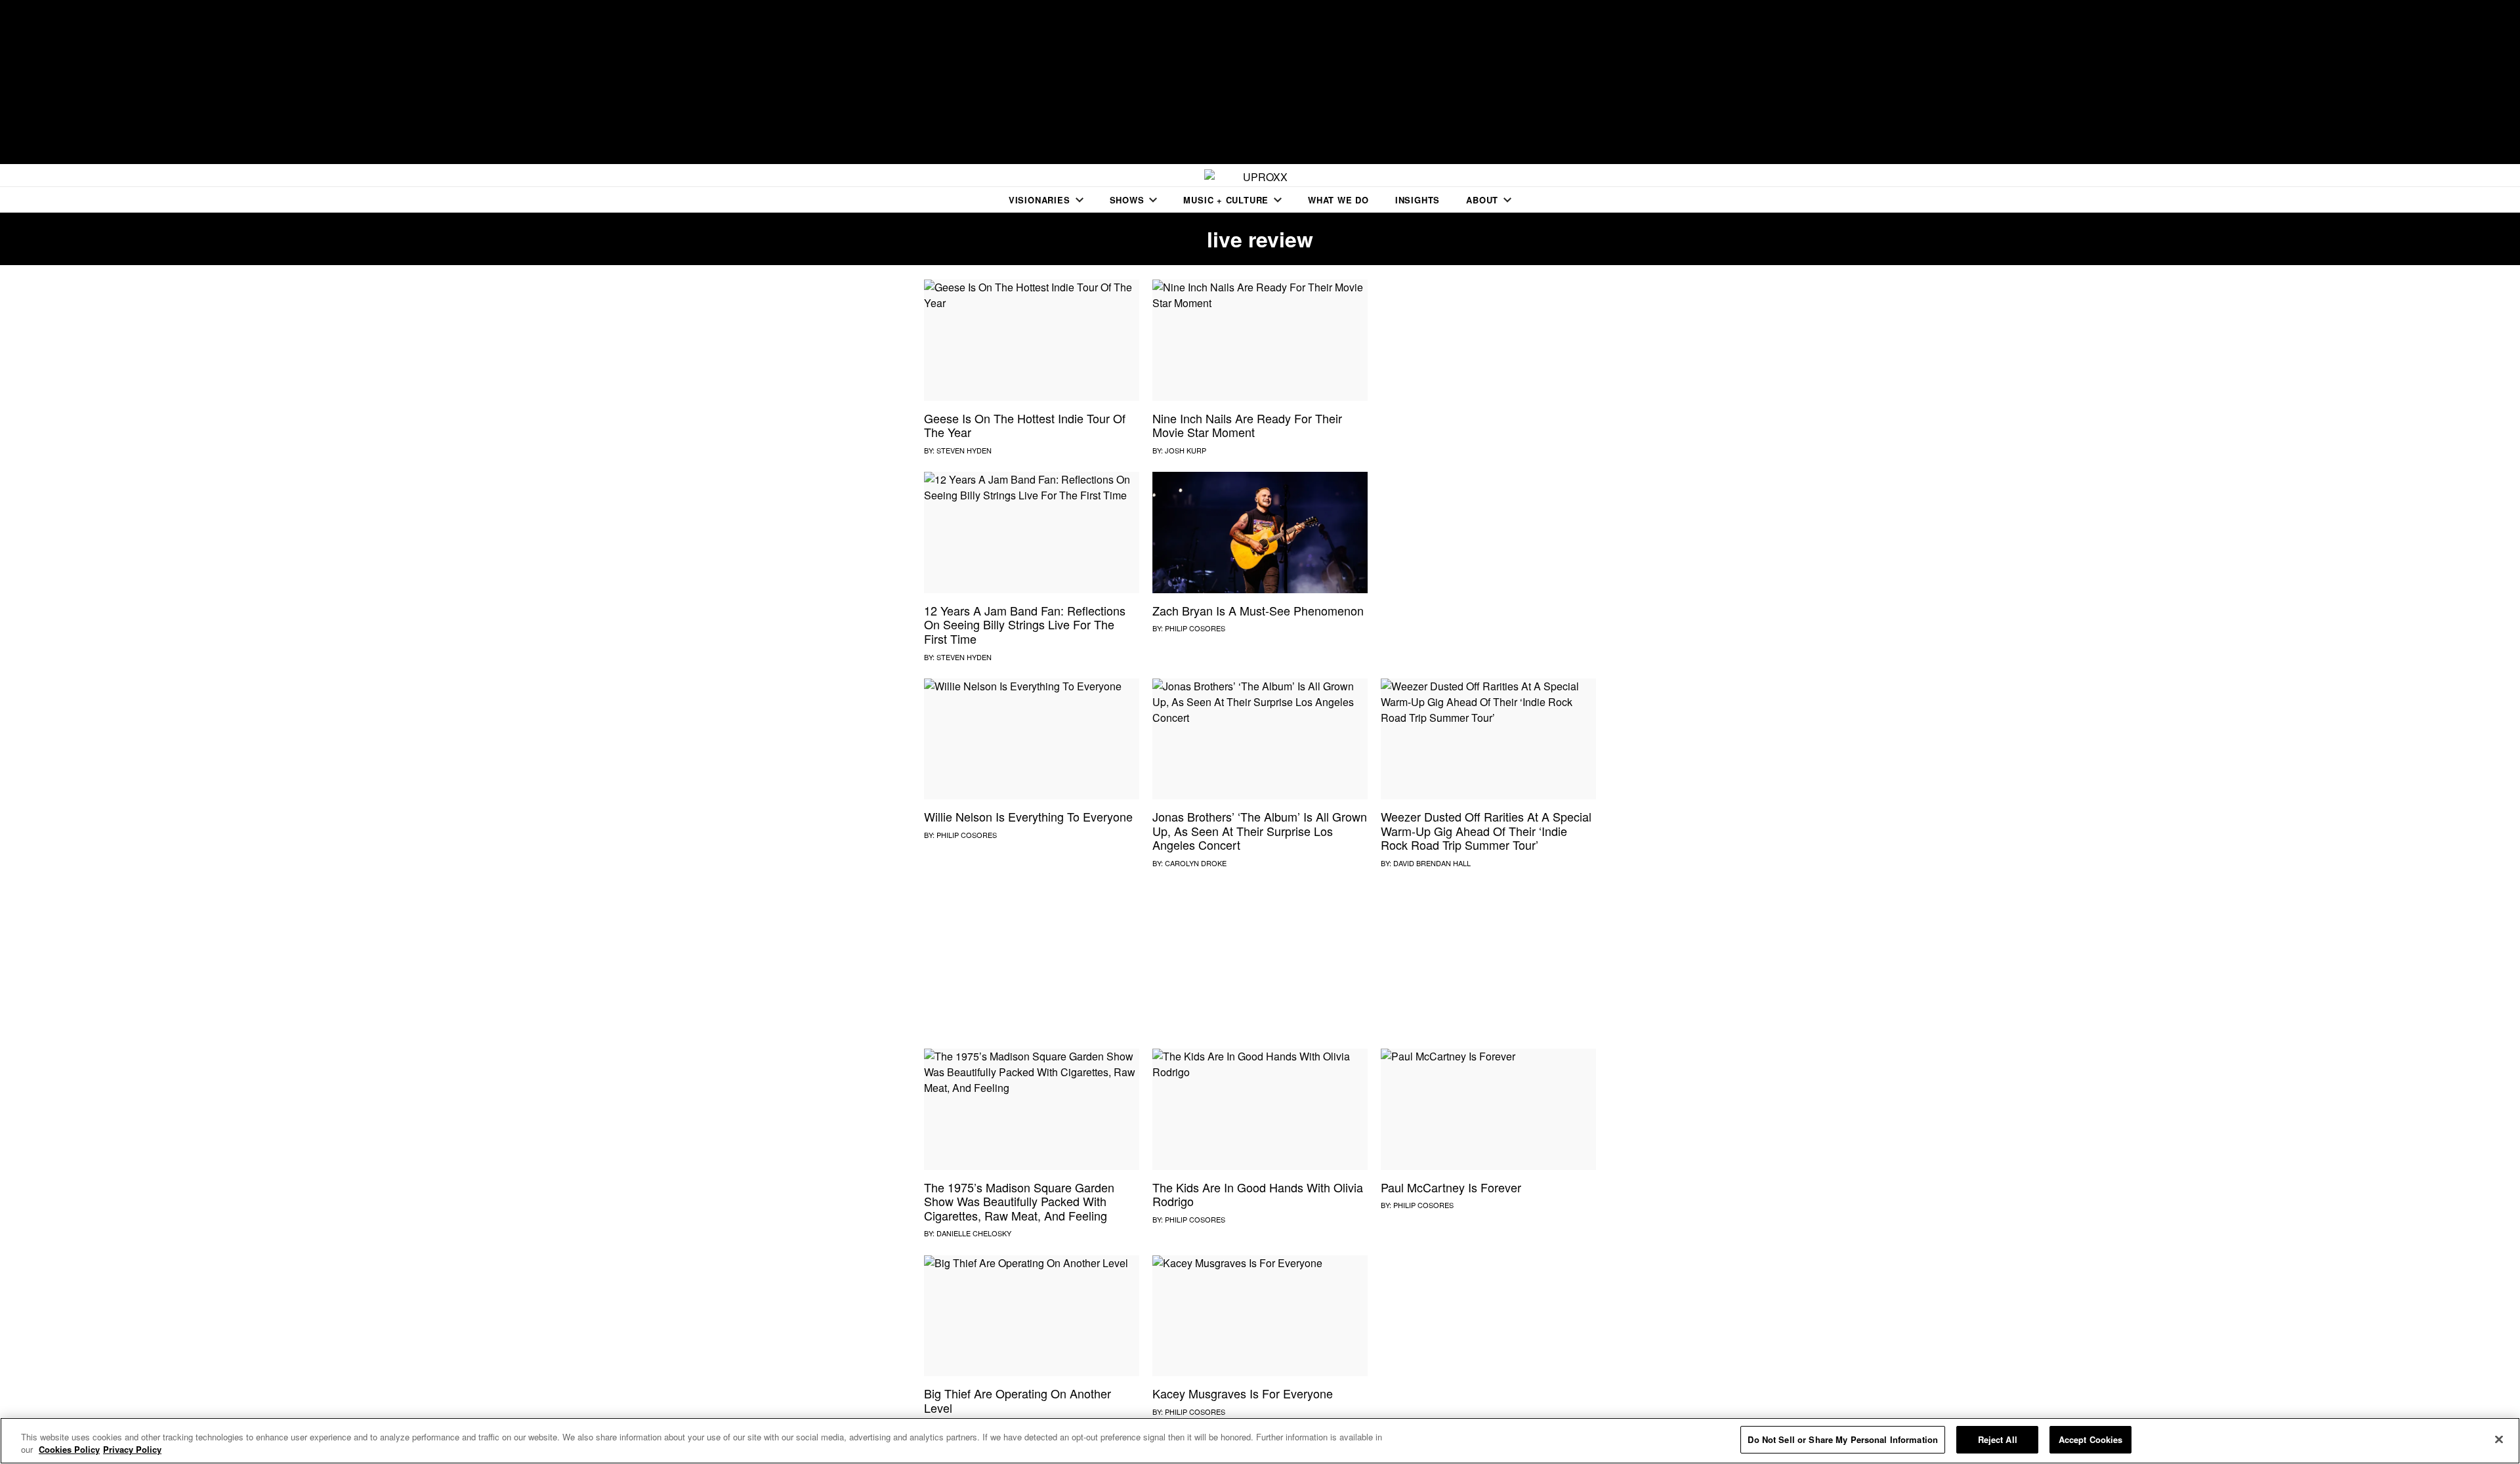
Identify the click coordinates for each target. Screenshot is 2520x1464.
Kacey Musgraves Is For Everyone (1243, 1393)
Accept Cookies (2091, 1439)
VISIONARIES (1039, 200)
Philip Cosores (1195, 628)
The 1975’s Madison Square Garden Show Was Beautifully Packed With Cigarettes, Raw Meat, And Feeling (1019, 1201)
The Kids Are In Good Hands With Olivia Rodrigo (1258, 1194)
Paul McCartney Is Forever (1451, 1187)
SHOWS (1127, 200)
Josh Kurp (1186, 450)
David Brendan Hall (1432, 863)
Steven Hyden (964, 450)
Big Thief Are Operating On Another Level (1018, 1400)
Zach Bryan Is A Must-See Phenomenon (1258, 610)
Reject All (1998, 1439)
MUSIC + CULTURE (1226, 200)
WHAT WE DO (1338, 200)
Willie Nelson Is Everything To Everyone (1028, 816)
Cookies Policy (69, 1450)
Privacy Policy (132, 1450)
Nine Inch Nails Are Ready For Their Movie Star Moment (1247, 425)
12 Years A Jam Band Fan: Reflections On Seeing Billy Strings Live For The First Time (1025, 624)
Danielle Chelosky (974, 1233)
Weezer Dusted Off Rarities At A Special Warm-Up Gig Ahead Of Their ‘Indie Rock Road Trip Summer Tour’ (1486, 830)
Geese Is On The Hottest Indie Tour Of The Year (1025, 425)
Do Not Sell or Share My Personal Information (1843, 1439)
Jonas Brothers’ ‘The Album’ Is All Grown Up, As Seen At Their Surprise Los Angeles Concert (1260, 830)
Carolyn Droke (1196, 863)
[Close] (2499, 1439)
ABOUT (1482, 200)
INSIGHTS (1417, 200)
